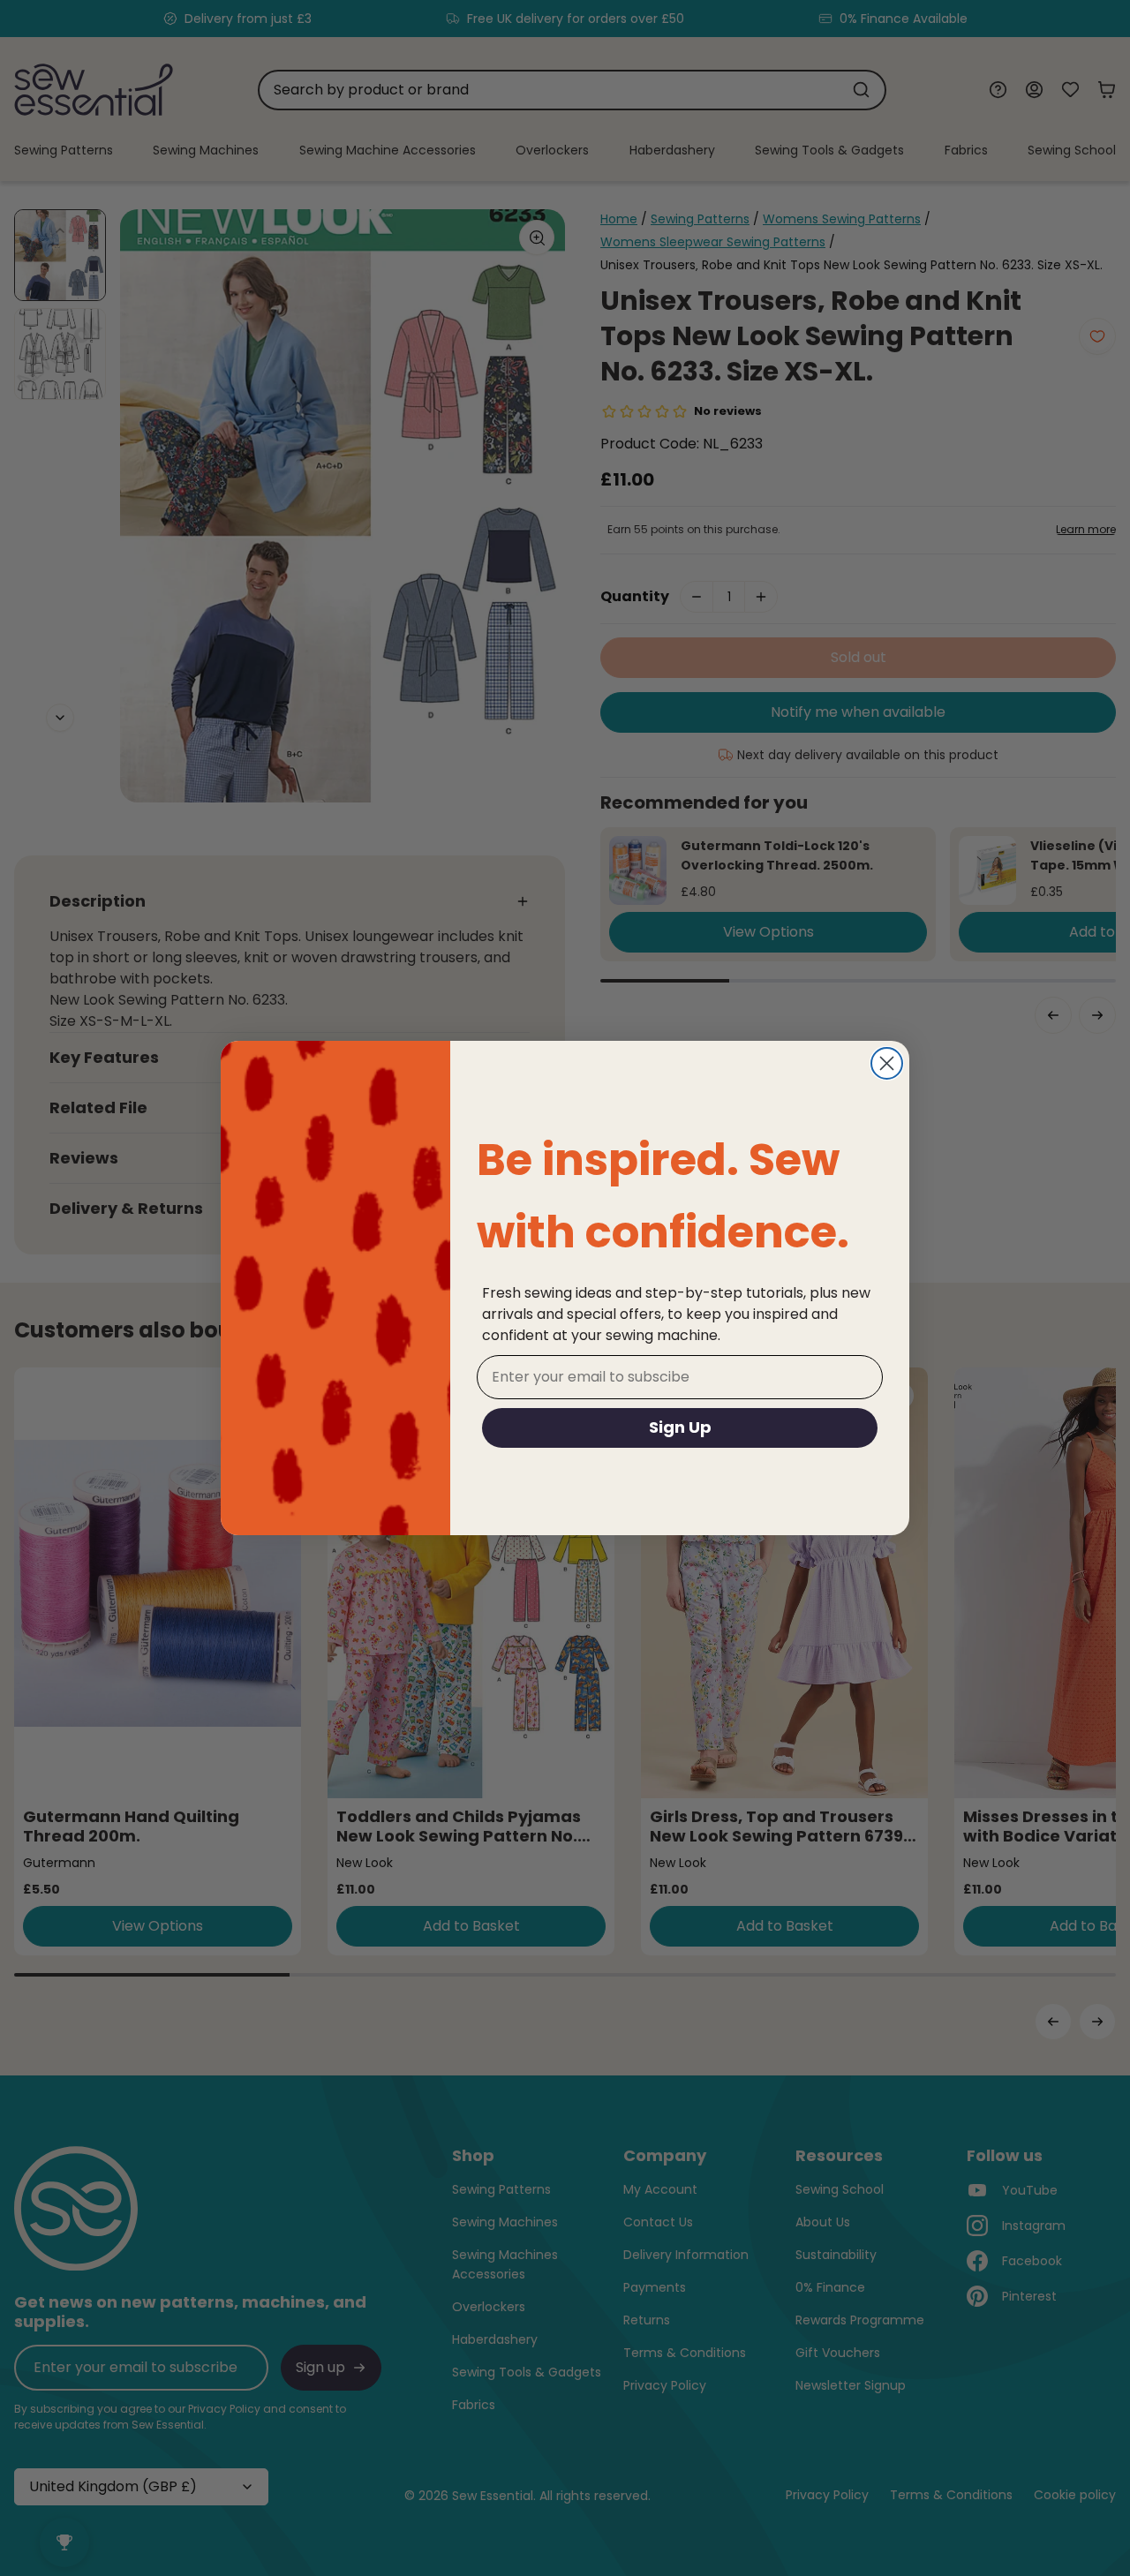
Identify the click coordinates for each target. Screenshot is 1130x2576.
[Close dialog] (887, 1063)
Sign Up (680, 1427)
